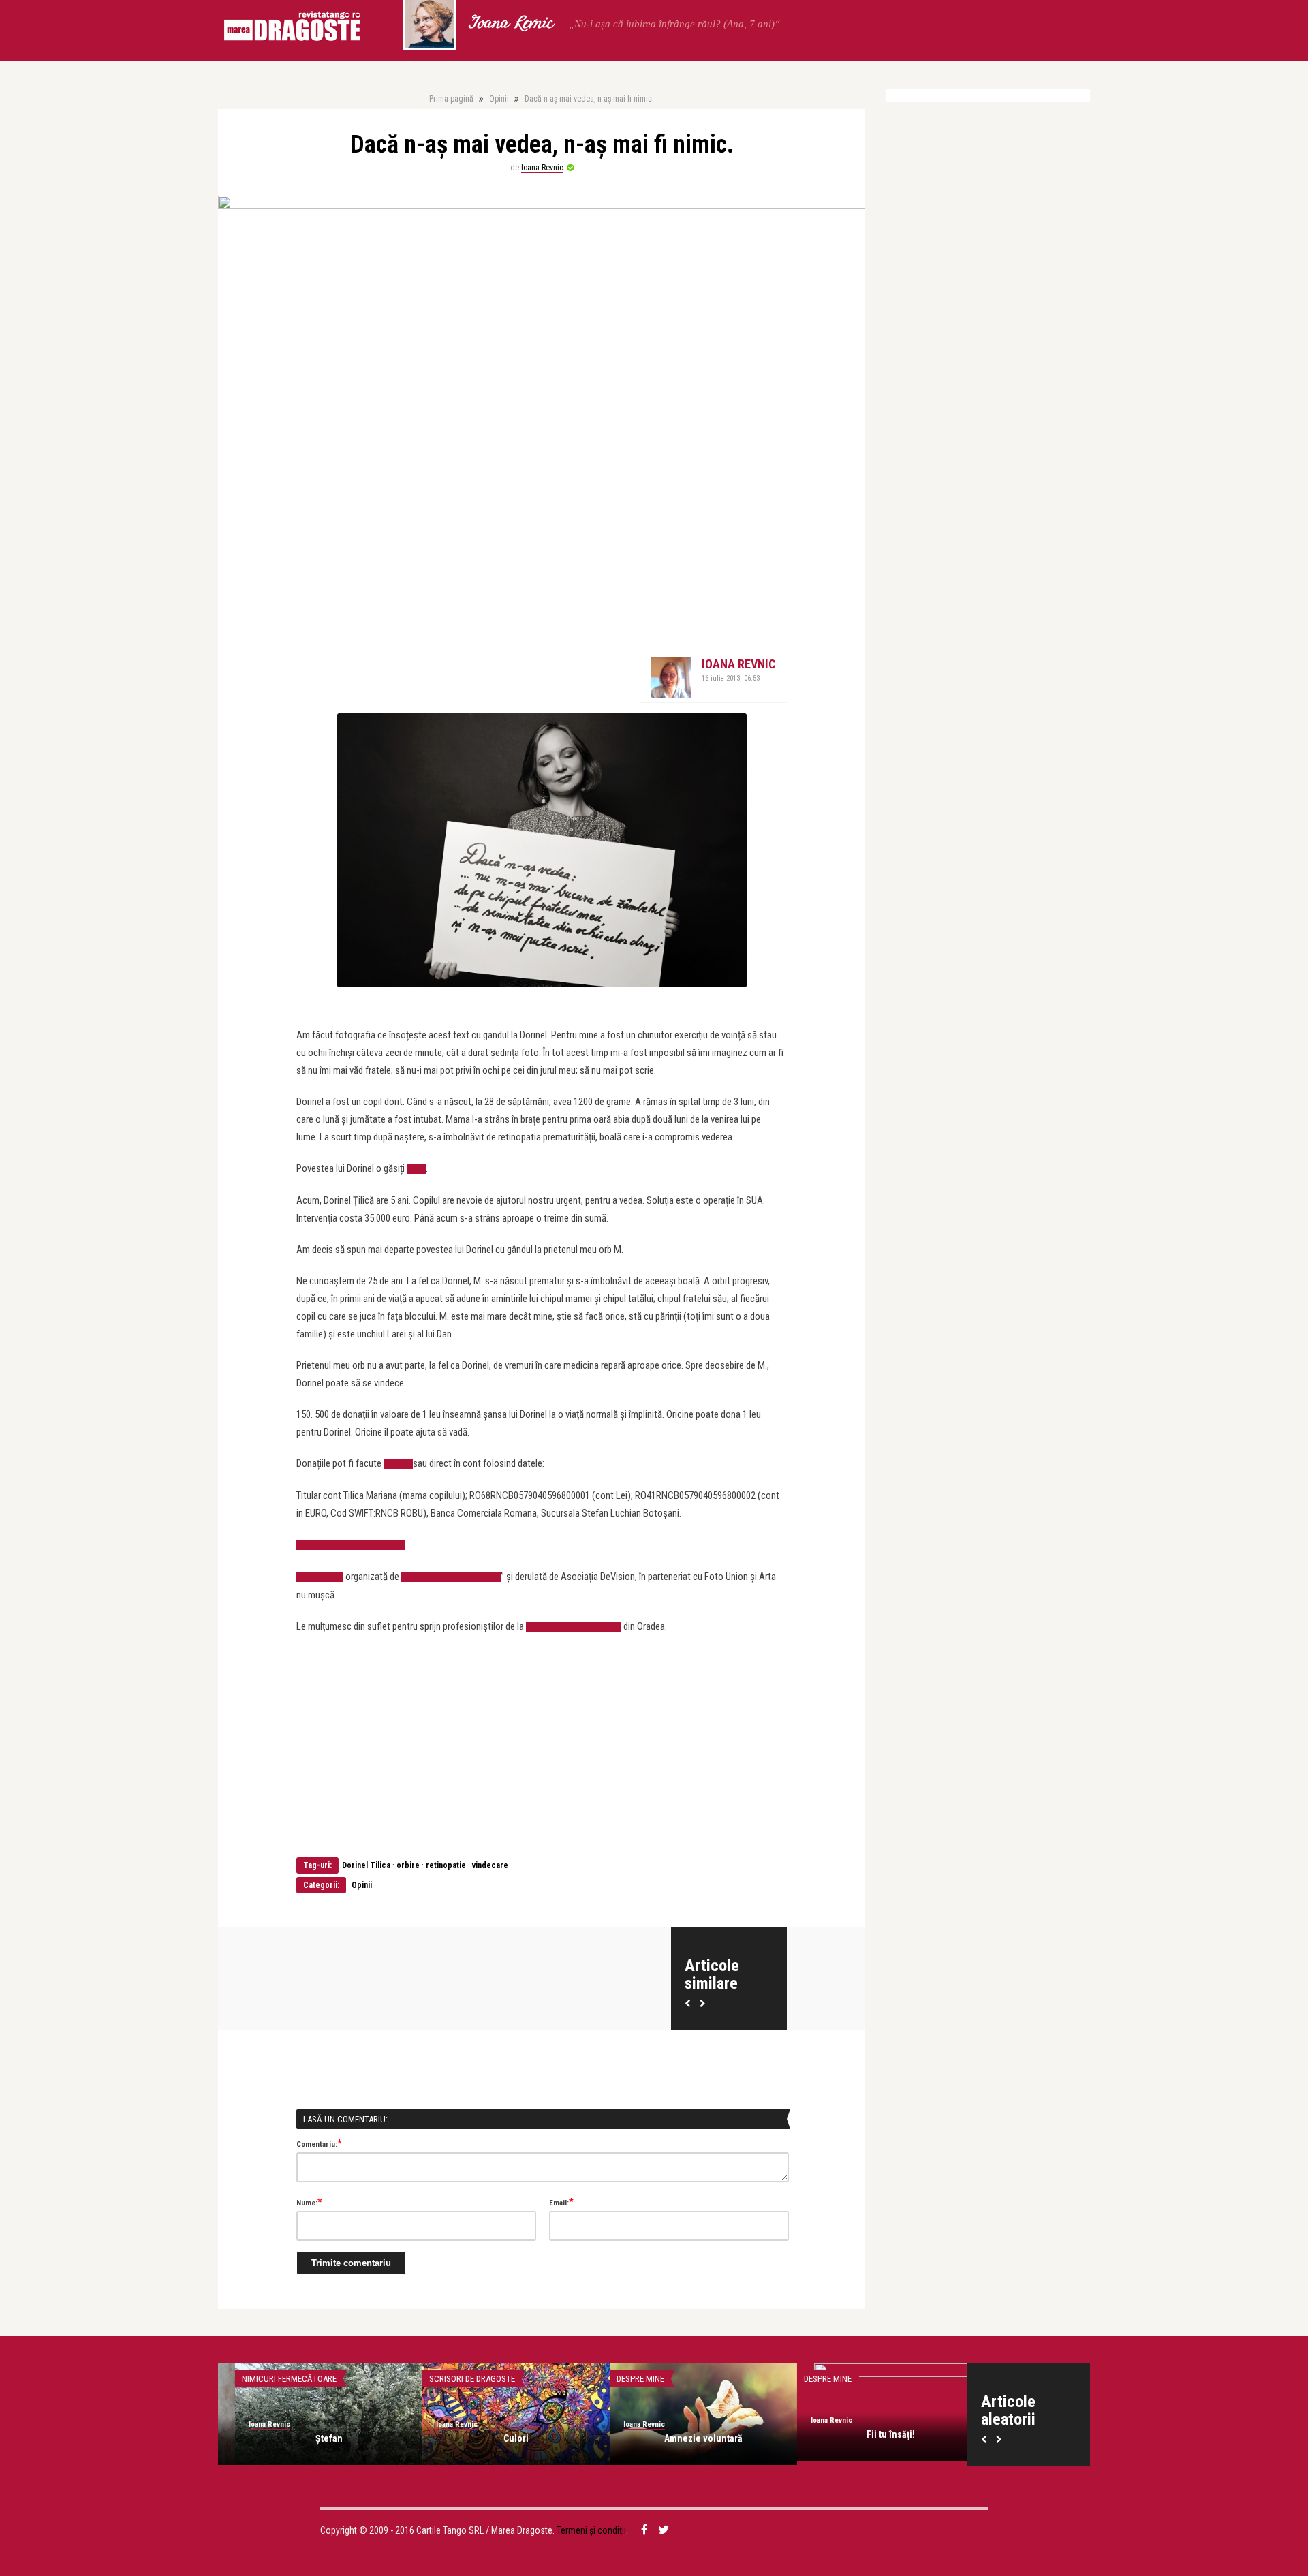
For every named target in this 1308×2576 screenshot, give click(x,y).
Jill (874, 2434)
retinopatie (446, 1865)
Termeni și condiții (591, 2530)
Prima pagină (451, 99)
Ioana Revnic (510, 24)
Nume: (309, 2202)
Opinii (499, 99)
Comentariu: (319, 2143)
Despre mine (436, 2379)
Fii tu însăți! (686, 2434)
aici (416, 1169)
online (398, 1464)
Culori (312, 2438)
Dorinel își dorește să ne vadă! (351, 1545)
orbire (408, 1865)
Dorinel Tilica (366, 1865)
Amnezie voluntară (499, 2438)
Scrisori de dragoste (268, 2379)
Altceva (803, 2379)
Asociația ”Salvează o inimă (451, 1577)
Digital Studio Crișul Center (574, 1627)
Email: (561, 2202)
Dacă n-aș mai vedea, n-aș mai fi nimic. (589, 99)
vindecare (490, 1865)
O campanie (320, 1577)
